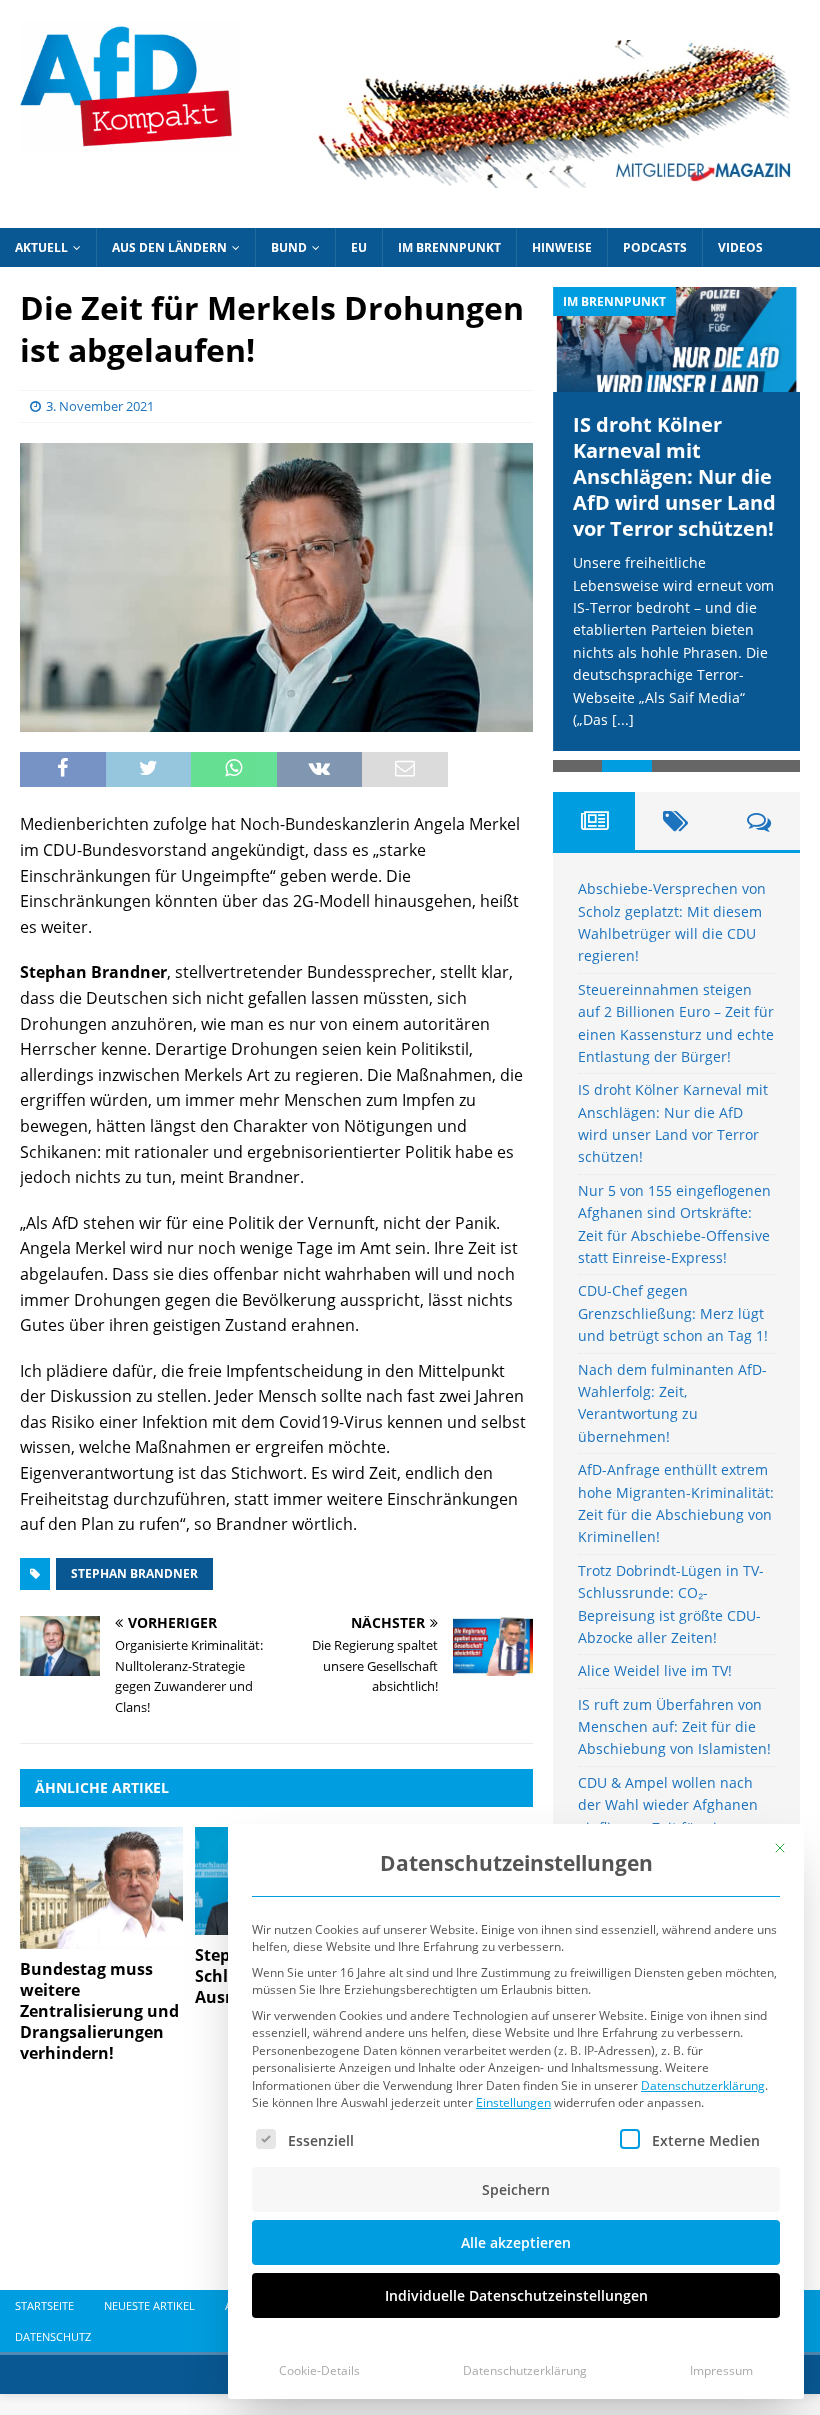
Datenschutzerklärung (703, 2085)
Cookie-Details (319, 2370)
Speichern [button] (516, 2189)
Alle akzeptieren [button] (516, 2242)
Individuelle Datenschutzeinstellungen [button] (516, 2295)
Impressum (721, 2370)
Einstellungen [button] (513, 2102)
